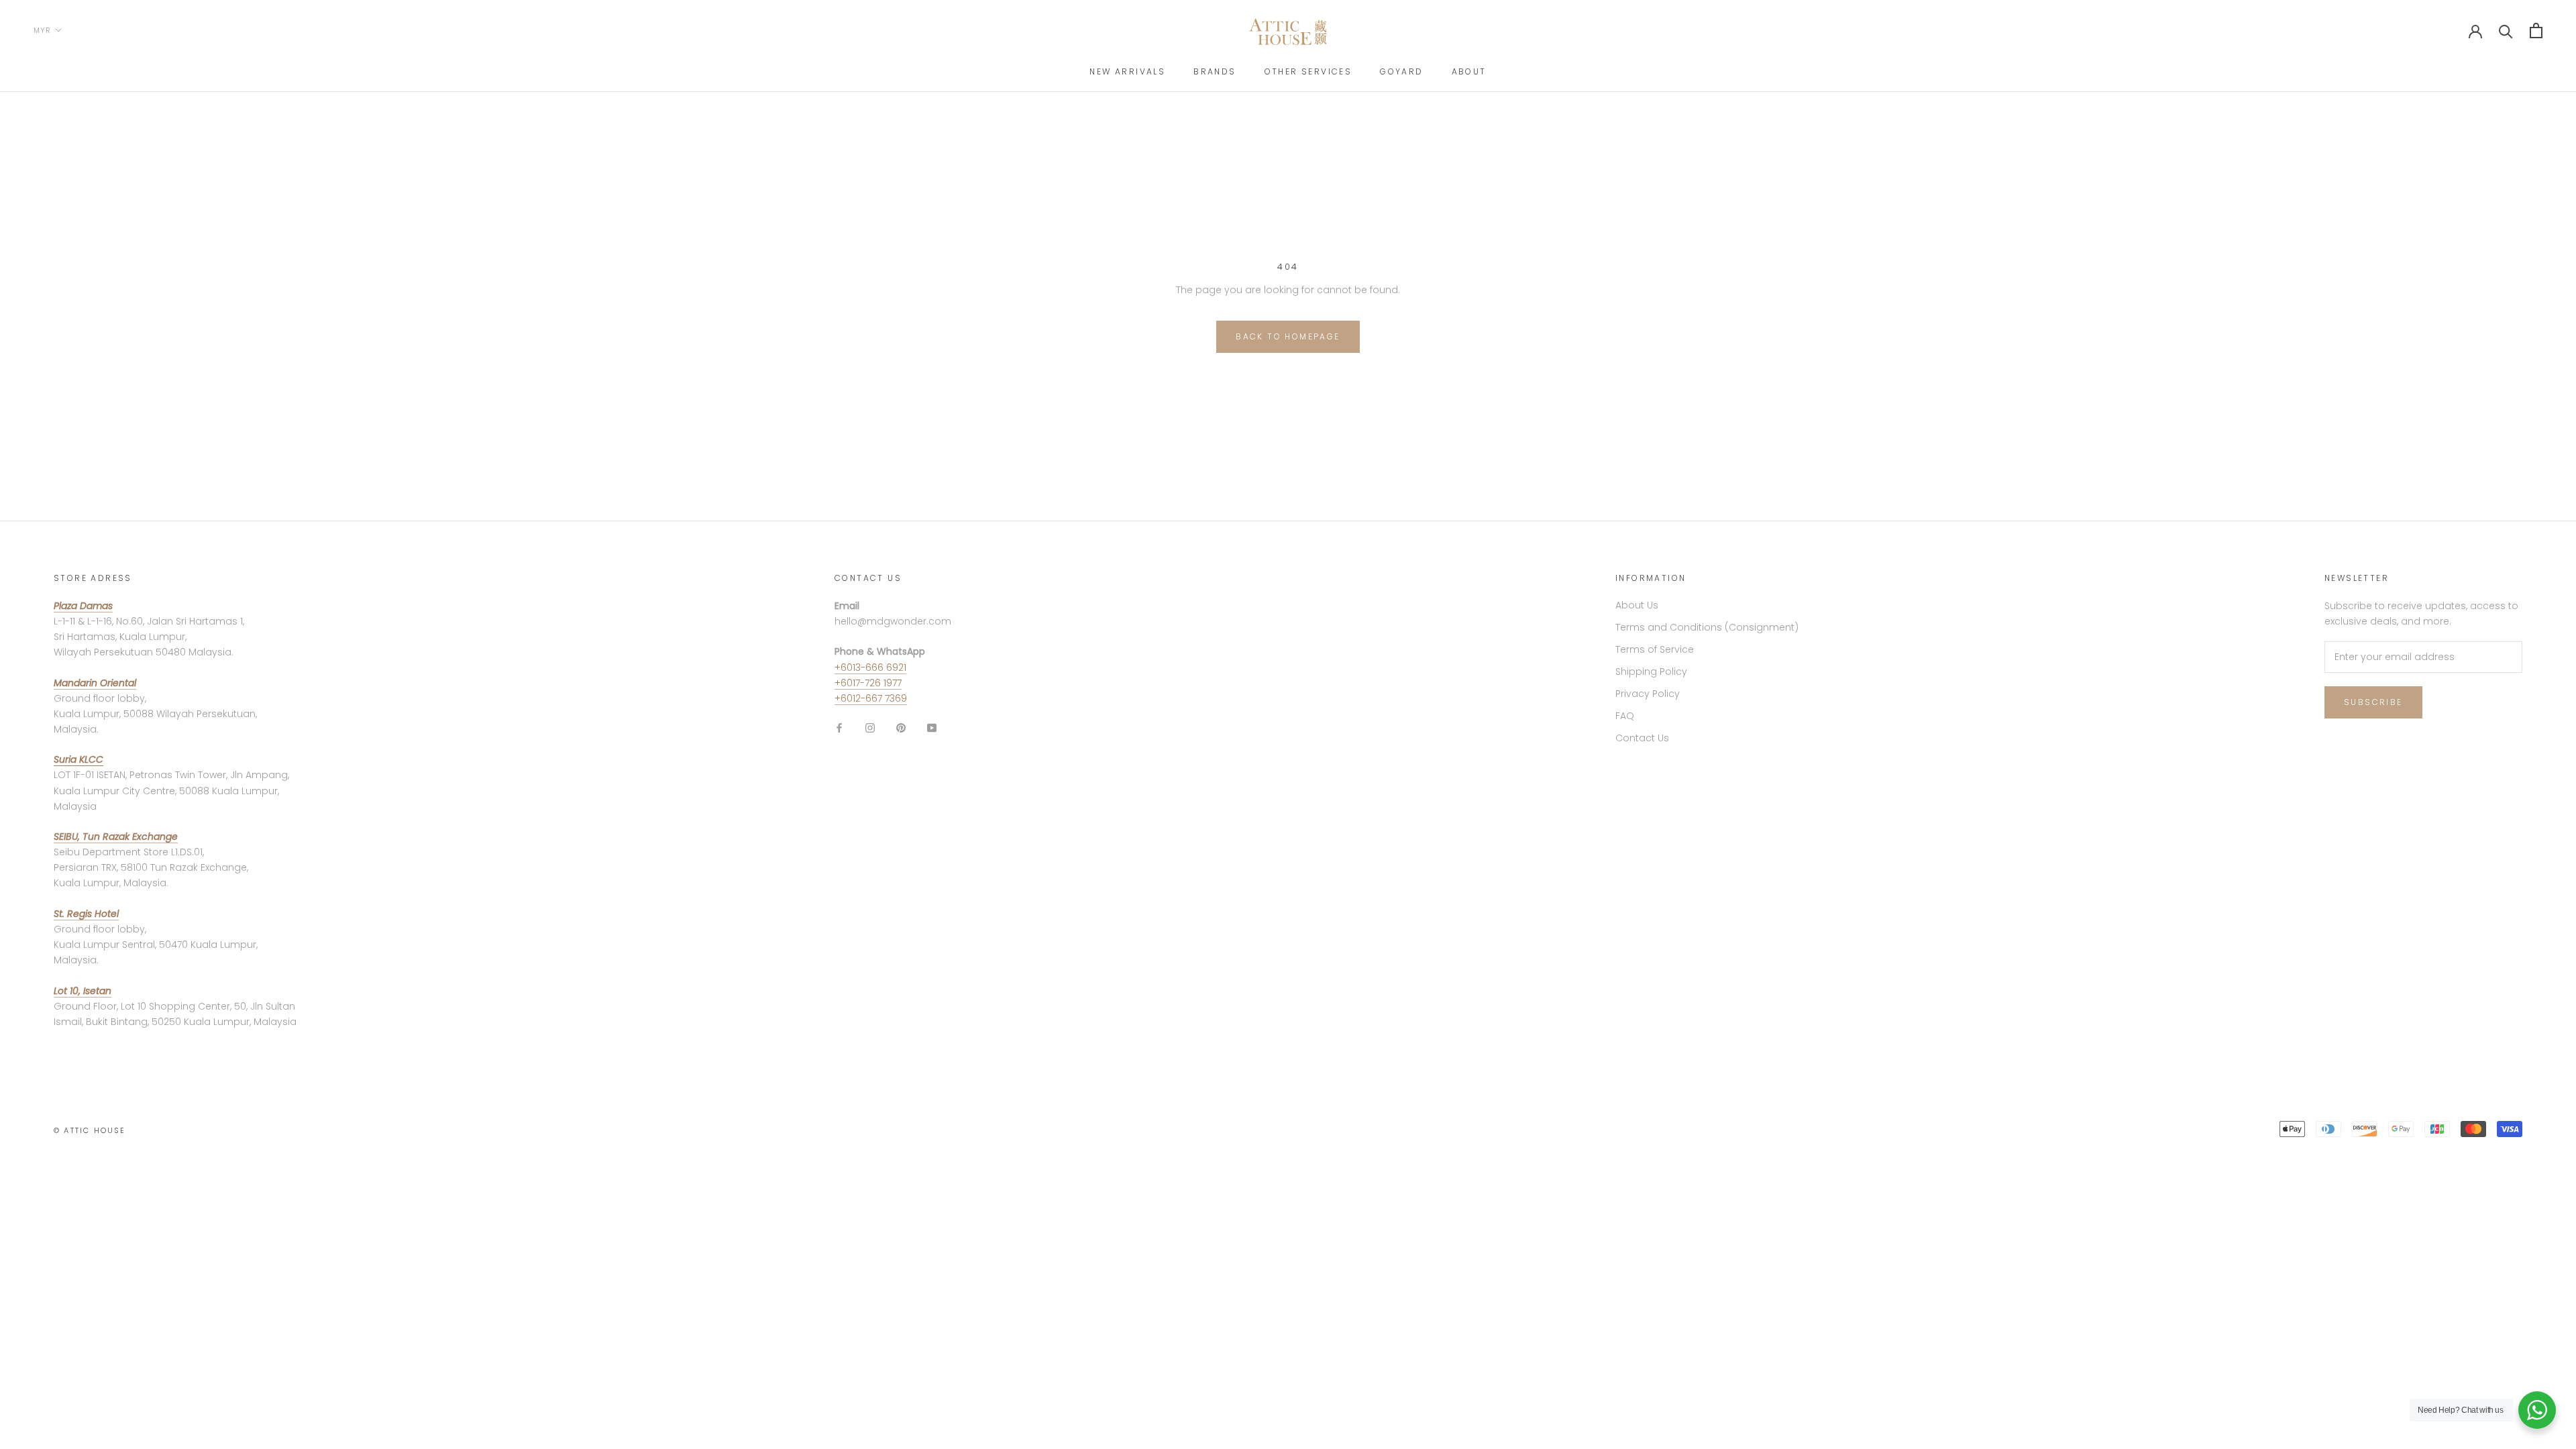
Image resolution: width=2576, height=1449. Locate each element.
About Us (1637, 605)
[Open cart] (2536, 31)
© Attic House (90, 1130)
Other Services (1308, 71)
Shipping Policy (1651, 672)
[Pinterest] (901, 728)
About (1469, 71)
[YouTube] (932, 728)
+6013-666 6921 (870, 667)
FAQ (1625, 716)
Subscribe (2373, 702)
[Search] (2506, 31)
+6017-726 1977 (868, 683)
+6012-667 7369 (871, 698)
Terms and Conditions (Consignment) (1707, 627)
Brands (1215, 71)
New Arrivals (1127, 71)
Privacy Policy (1648, 694)
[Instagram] (870, 728)
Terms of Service (1655, 649)
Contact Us (1642, 738)
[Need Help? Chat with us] (2537, 1410)
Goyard (1401, 71)
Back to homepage (1288, 336)
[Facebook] (839, 728)
